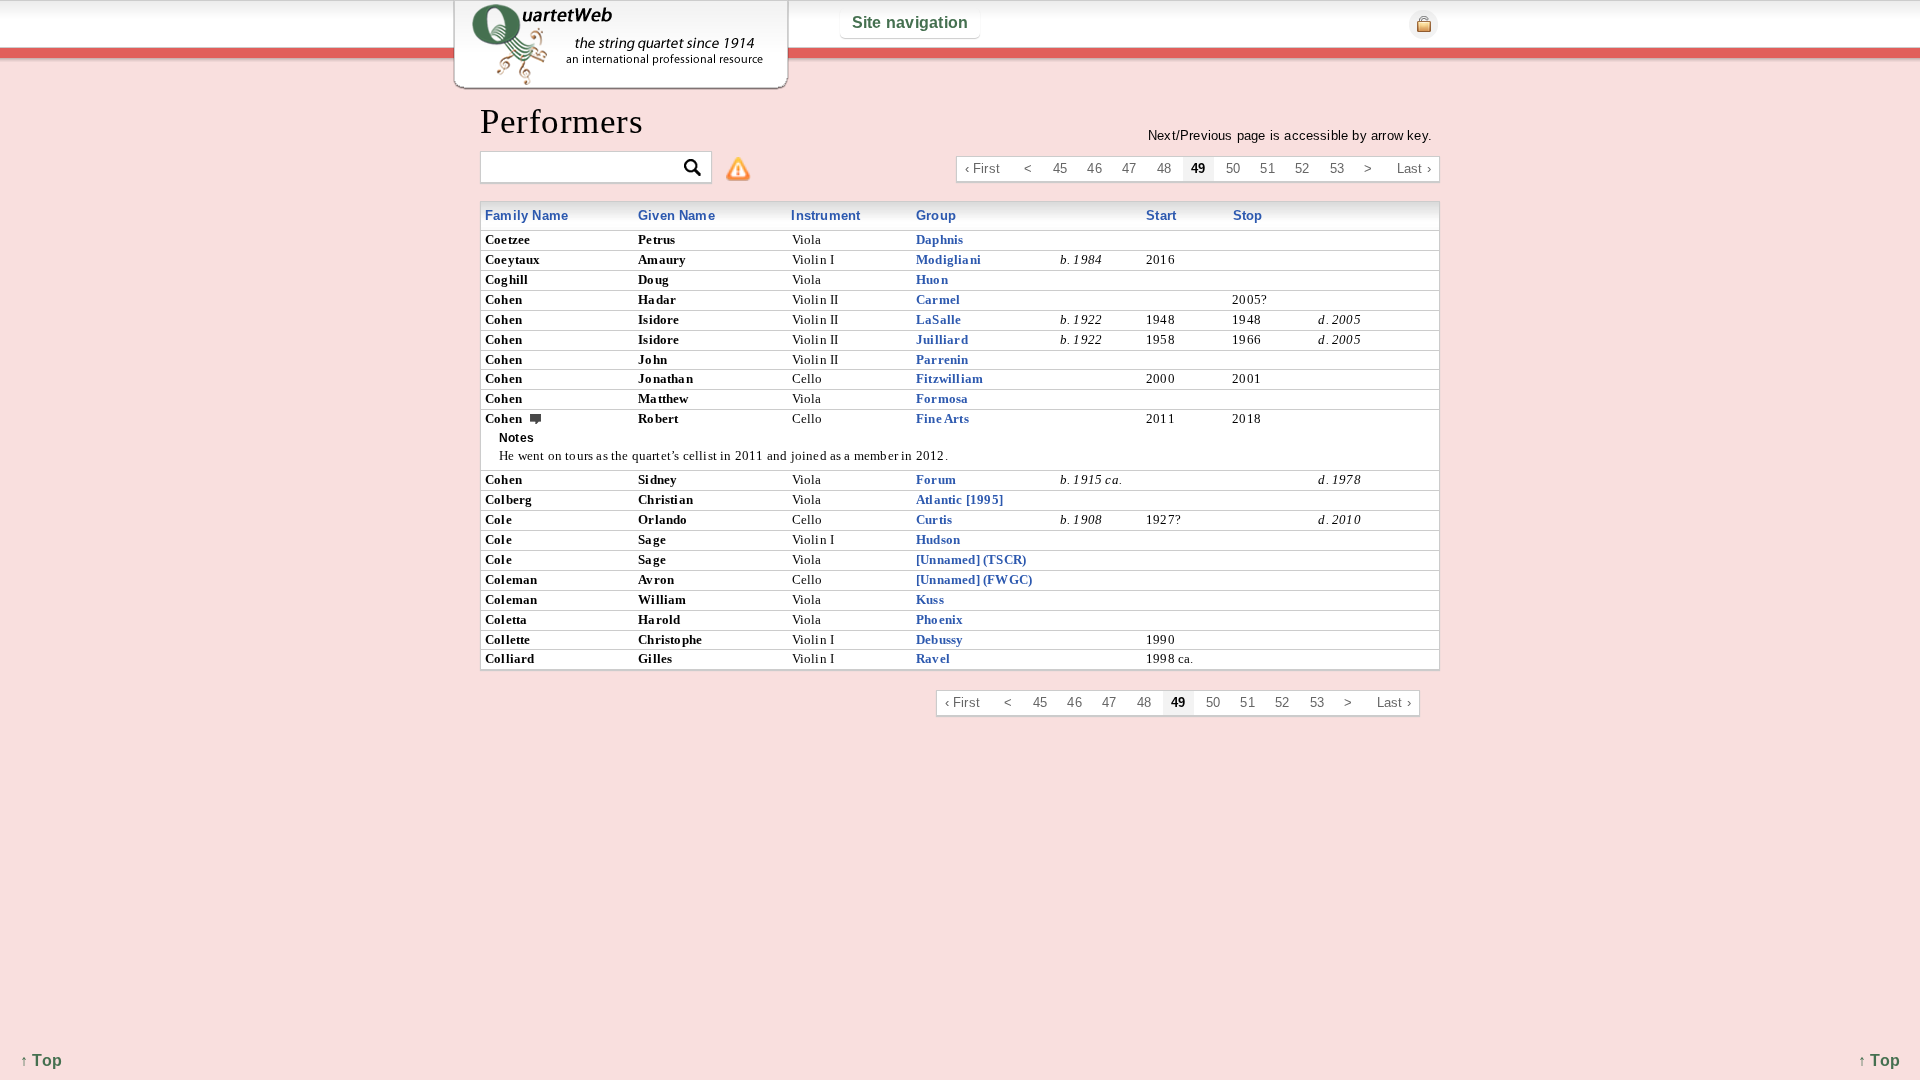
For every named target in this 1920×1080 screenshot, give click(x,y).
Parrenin (942, 359)
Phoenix (939, 619)
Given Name (676, 215)
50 (1233, 168)
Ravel (933, 658)
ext (536, 418)
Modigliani (948, 259)
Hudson (938, 539)
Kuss (930, 599)
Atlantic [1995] (959, 499)
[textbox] (587, 168)
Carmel (938, 299)
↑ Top (1879, 1060)
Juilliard (942, 339)
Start (1161, 215)
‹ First (982, 168)
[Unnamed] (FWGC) (974, 579)
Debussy (939, 639)
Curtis (934, 519)
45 (1060, 168)
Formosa (942, 398)
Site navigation (910, 22)
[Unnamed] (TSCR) (971, 559)
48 (1164, 168)
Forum (936, 479)
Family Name (526, 215)
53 (1337, 168)
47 (1129, 168)
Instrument (825, 215)
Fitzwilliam (949, 378)
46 (1094, 168)
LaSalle (938, 319)
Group (936, 215)
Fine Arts (942, 418)
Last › (1414, 168)
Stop (1248, 215)
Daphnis (939, 239)
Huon (932, 279)
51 (1267, 168)
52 (1302, 168)
